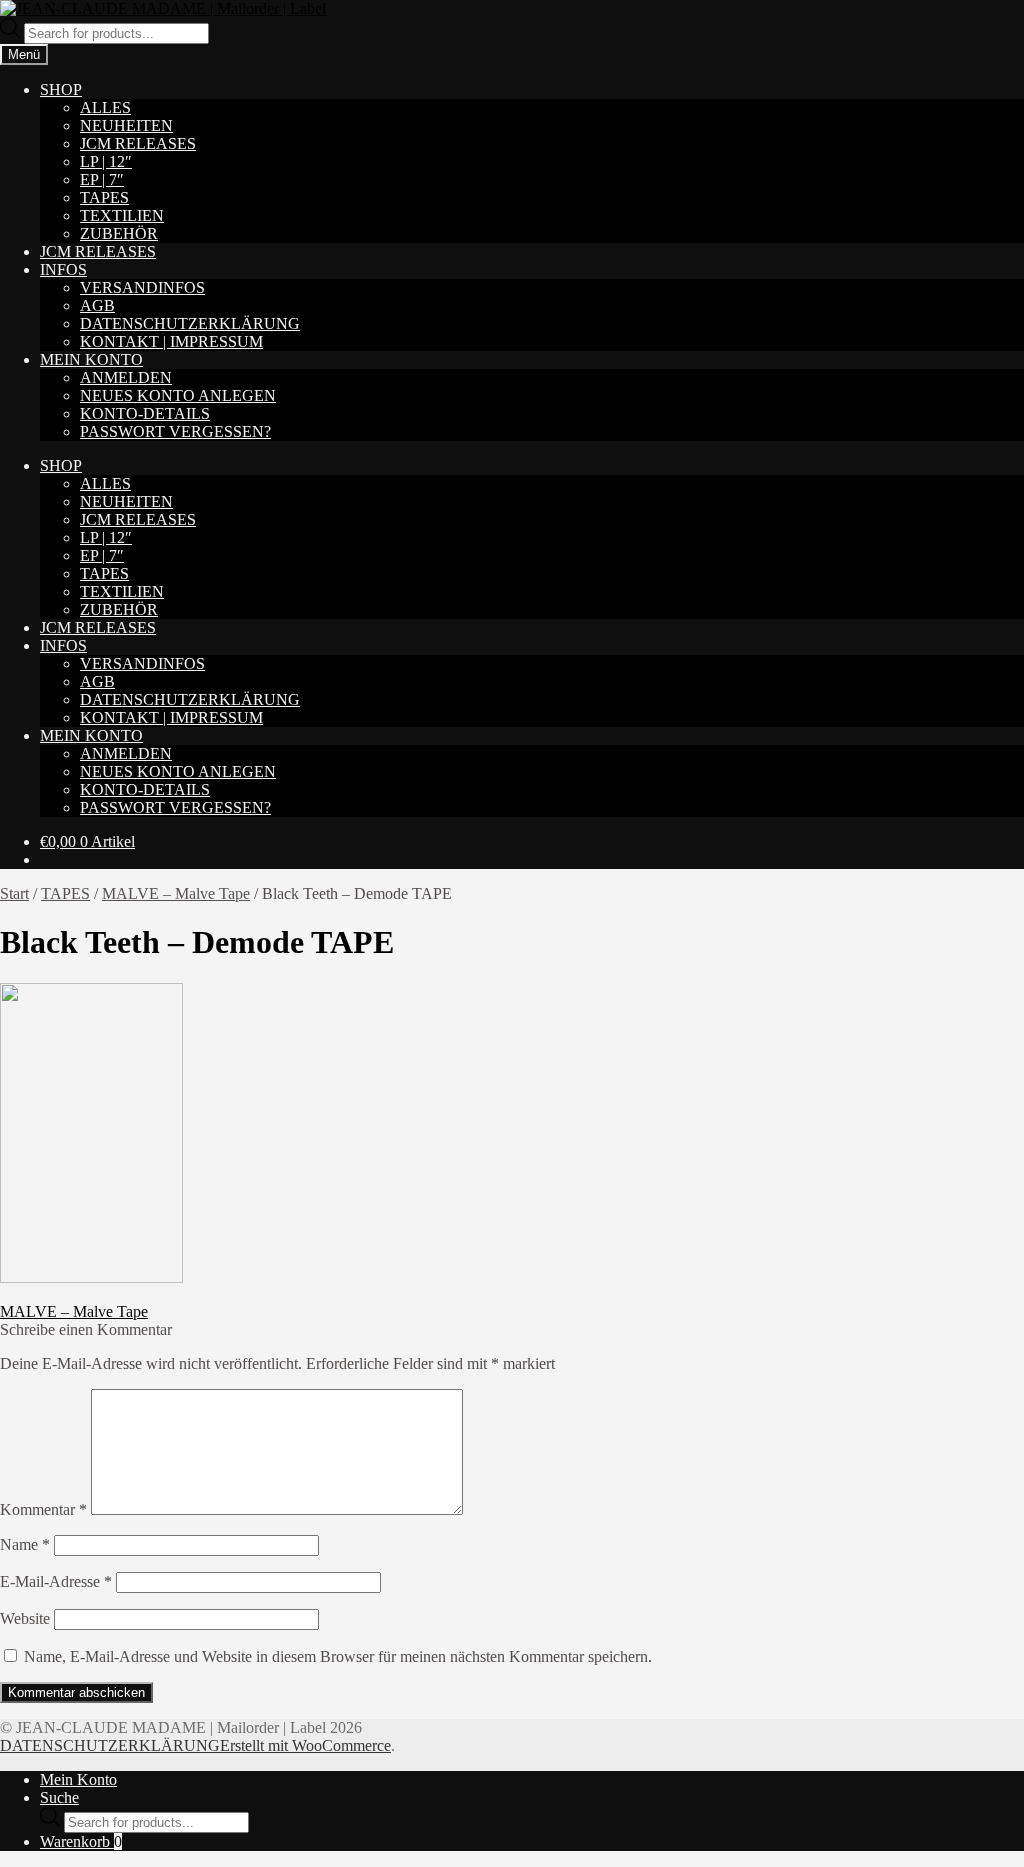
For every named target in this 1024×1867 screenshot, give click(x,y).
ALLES (105, 107)
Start (14, 893)
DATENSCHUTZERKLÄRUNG (190, 323)
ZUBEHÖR (119, 233)
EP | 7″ (102, 179)
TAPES (104, 197)
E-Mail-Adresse (56, 1581)
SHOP (61, 89)
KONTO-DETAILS (145, 413)
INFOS (63, 269)
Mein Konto (78, 1779)
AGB (97, 305)
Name (25, 1544)
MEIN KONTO (91, 359)
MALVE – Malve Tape (176, 893)
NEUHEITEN (126, 125)
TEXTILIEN (122, 215)
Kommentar (43, 1509)
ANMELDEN (126, 377)
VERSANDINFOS (142, 287)
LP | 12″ (106, 161)
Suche (59, 1797)
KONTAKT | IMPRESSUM (171, 341)
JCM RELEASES (138, 143)
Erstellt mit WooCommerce (305, 1745)
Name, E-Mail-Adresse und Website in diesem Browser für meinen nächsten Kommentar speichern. (338, 1656)
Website (25, 1618)
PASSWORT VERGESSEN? (175, 431)
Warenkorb (81, 1841)
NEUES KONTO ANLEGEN (178, 395)
